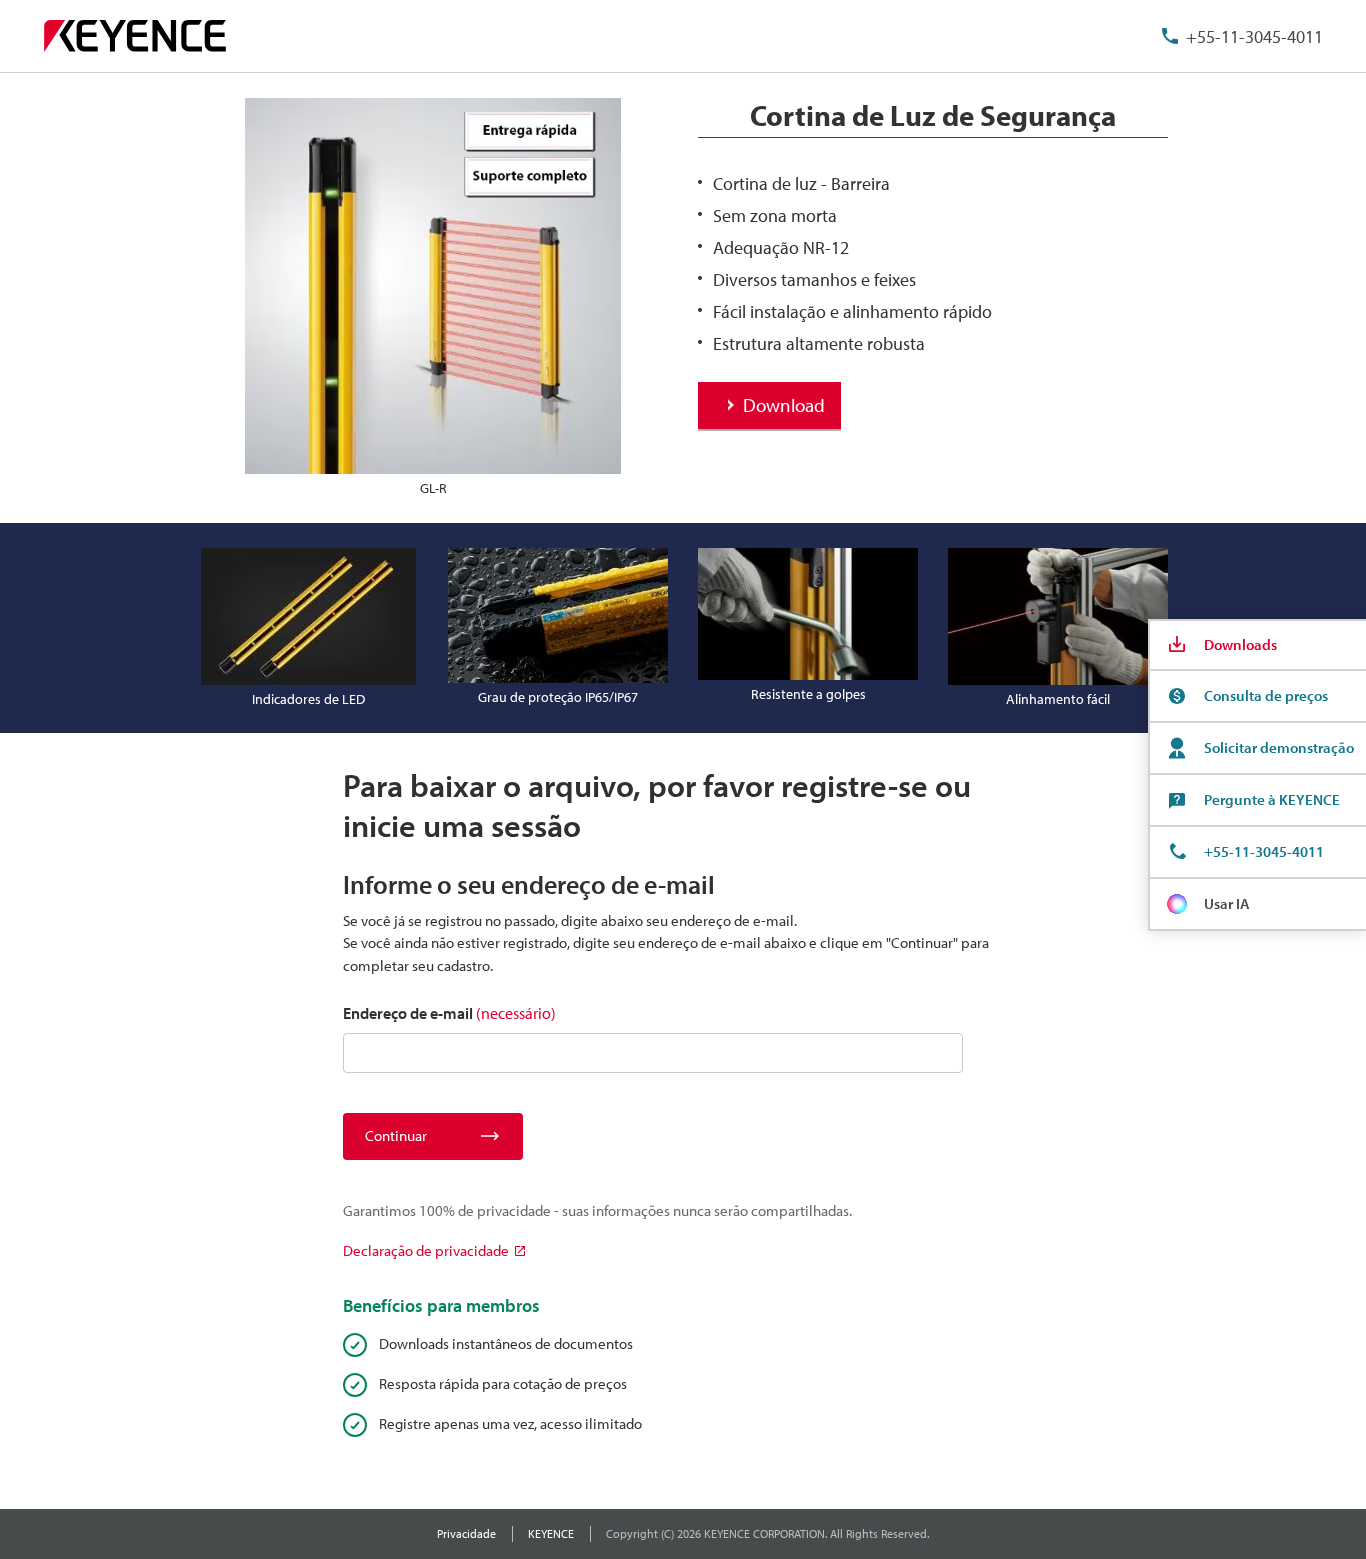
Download (784, 405)
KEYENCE (551, 1533)
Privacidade (466, 1533)
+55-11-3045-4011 (1254, 36)
